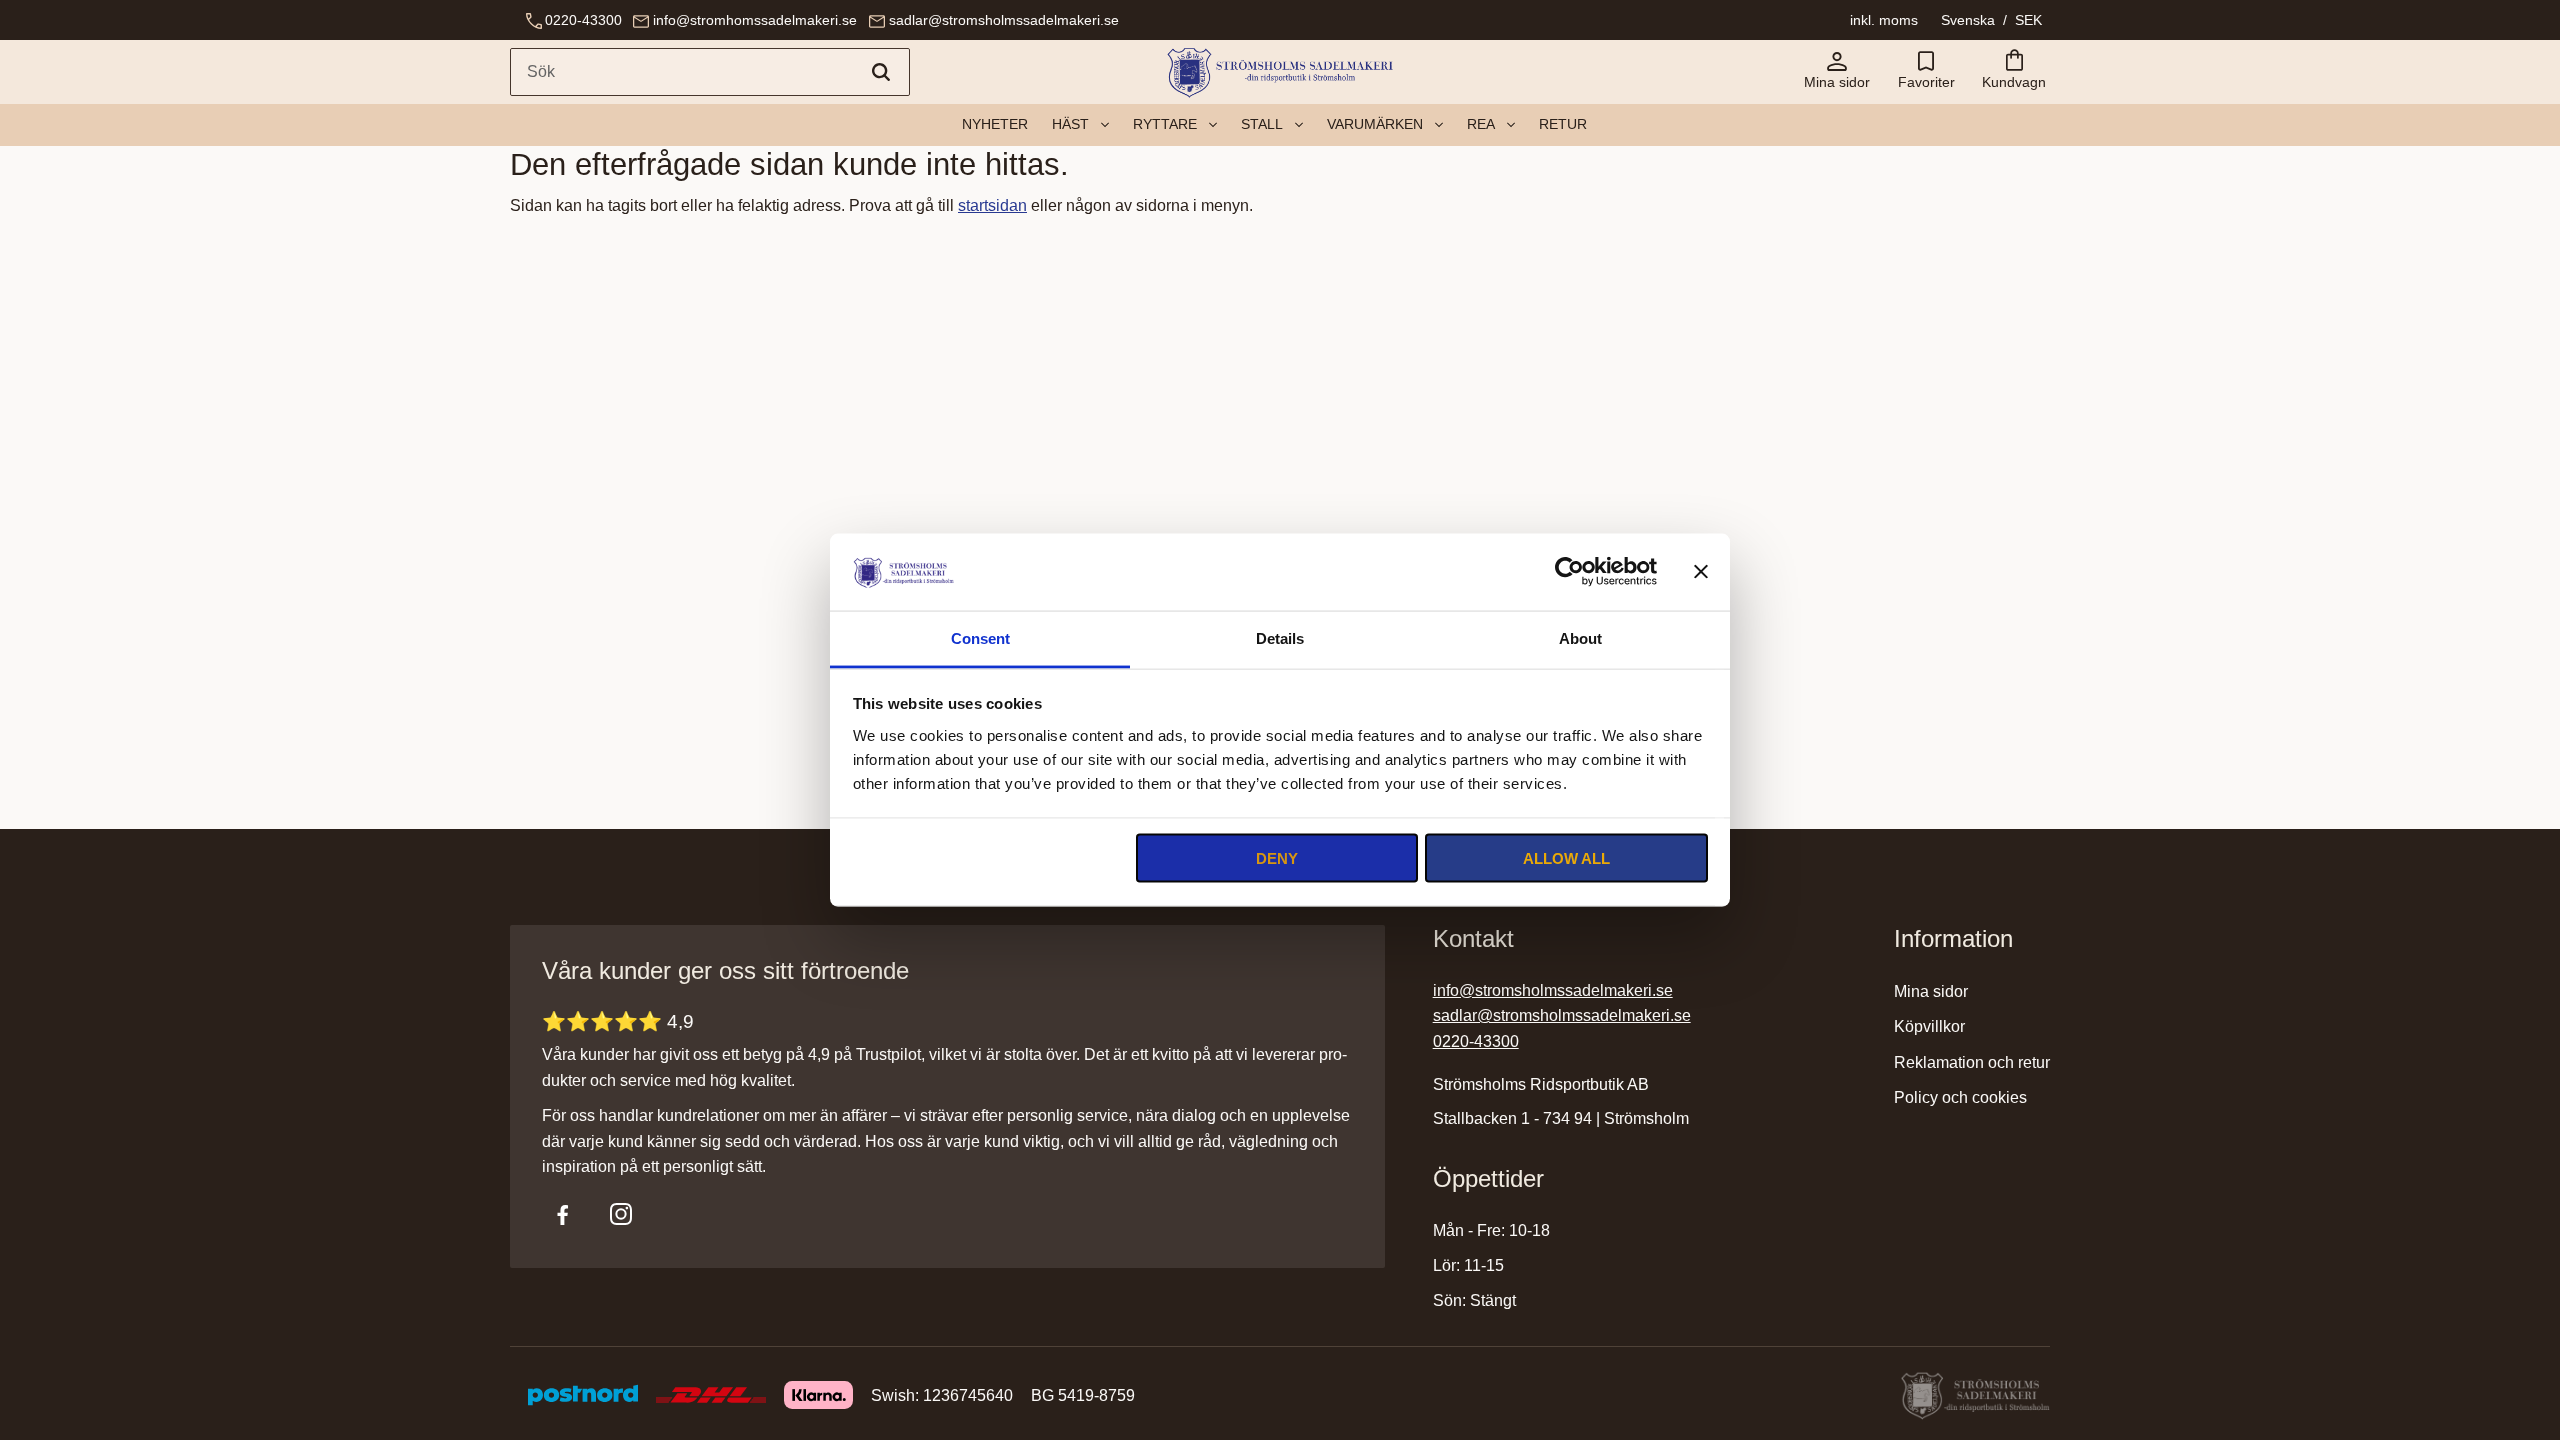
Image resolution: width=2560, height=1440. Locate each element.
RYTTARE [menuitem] (1165, 124)
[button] (1926, 72)
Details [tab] (1280, 637)
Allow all (1566, 858)
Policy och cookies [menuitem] (1960, 1097)
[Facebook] (563, 1214)
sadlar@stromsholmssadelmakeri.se (1004, 20)
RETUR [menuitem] (1563, 124)
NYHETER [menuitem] (995, 124)
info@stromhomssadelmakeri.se (755, 20)
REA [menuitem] (1481, 124)
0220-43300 (583, 20)
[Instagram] (621, 1214)
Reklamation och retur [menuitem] (1972, 1062)
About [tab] (1580, 637)
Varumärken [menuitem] (1375, 124)
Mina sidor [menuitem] (1931, 991)
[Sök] (881, 72)
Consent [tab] (980, 637)
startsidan (992, 205)
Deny (1277, 858)
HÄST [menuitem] (1070, 124)
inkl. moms (1884, 20)
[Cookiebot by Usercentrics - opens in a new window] (1569, 572)
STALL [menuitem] (1262, 124)
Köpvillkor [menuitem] (1929, 1026)
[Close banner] (1701, 572)
